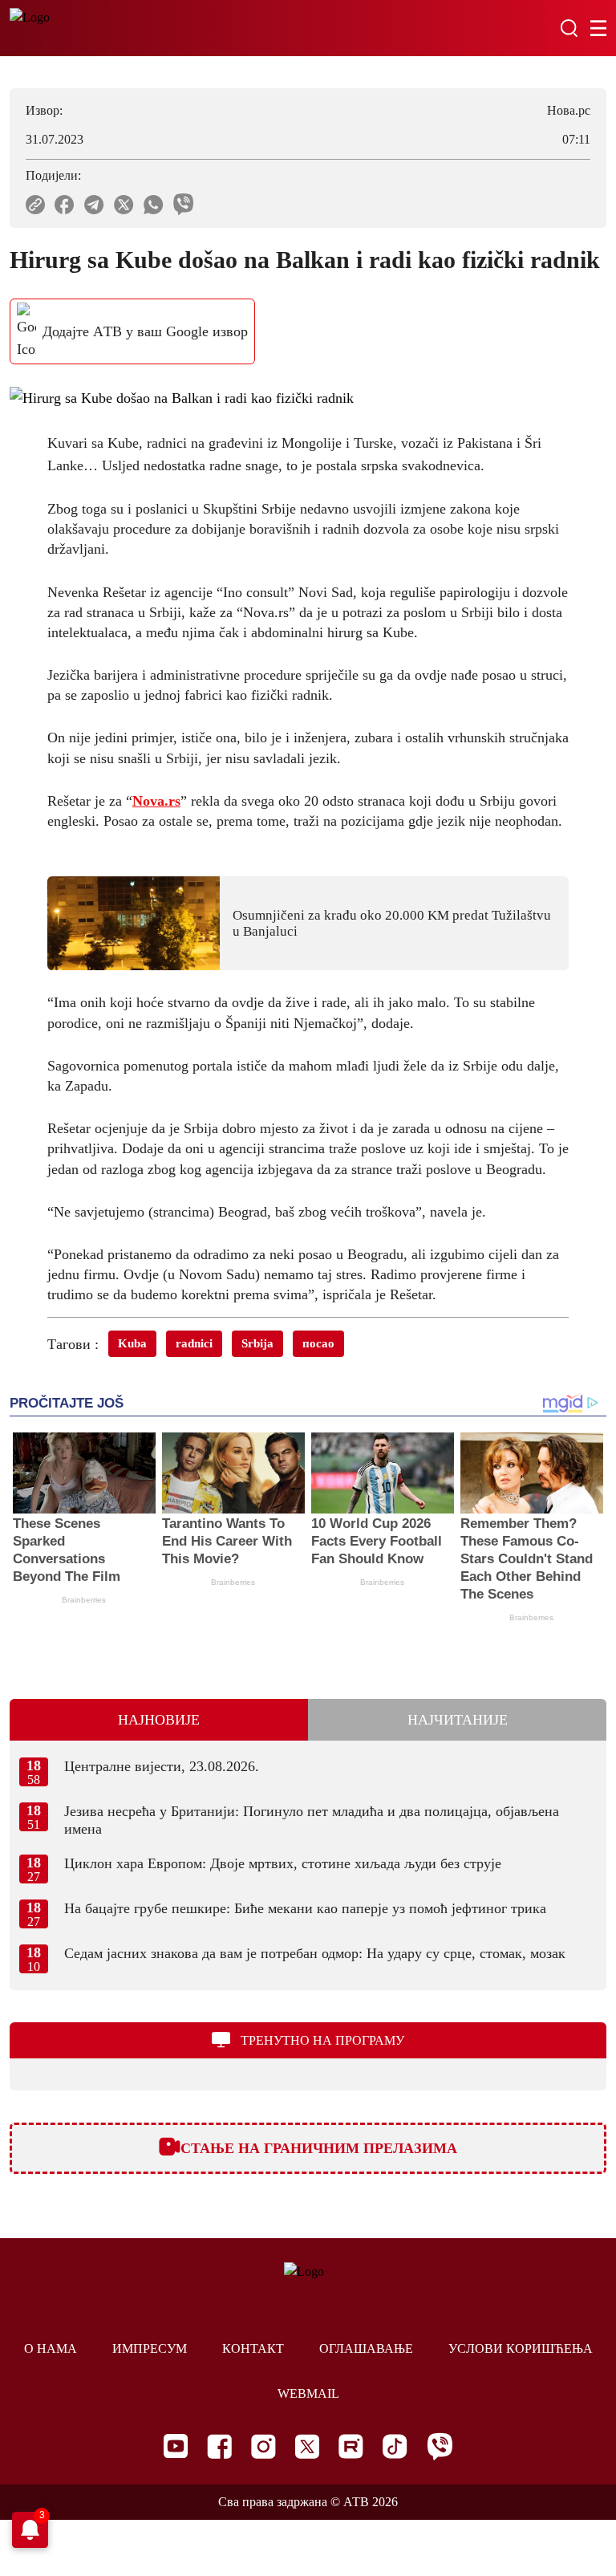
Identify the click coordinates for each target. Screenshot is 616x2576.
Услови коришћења (521, 2348)
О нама (51, 2348)
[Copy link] (35, 205)
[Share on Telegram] (94, 205)
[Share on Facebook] (65, 205)
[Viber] (440, 2446)
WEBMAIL (308, 2393)
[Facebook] (219, 2446)
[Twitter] (307, 2446)
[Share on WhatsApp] (154, 205)
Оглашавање (366, 2348)
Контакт (253, 2348)
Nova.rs (156, 801)
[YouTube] (176, 2446)
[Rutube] (351, 2446)
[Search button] (569, 28)
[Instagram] (263, 2446)
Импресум (150, 2348)
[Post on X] (124, 205)
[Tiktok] (395, 2446)
